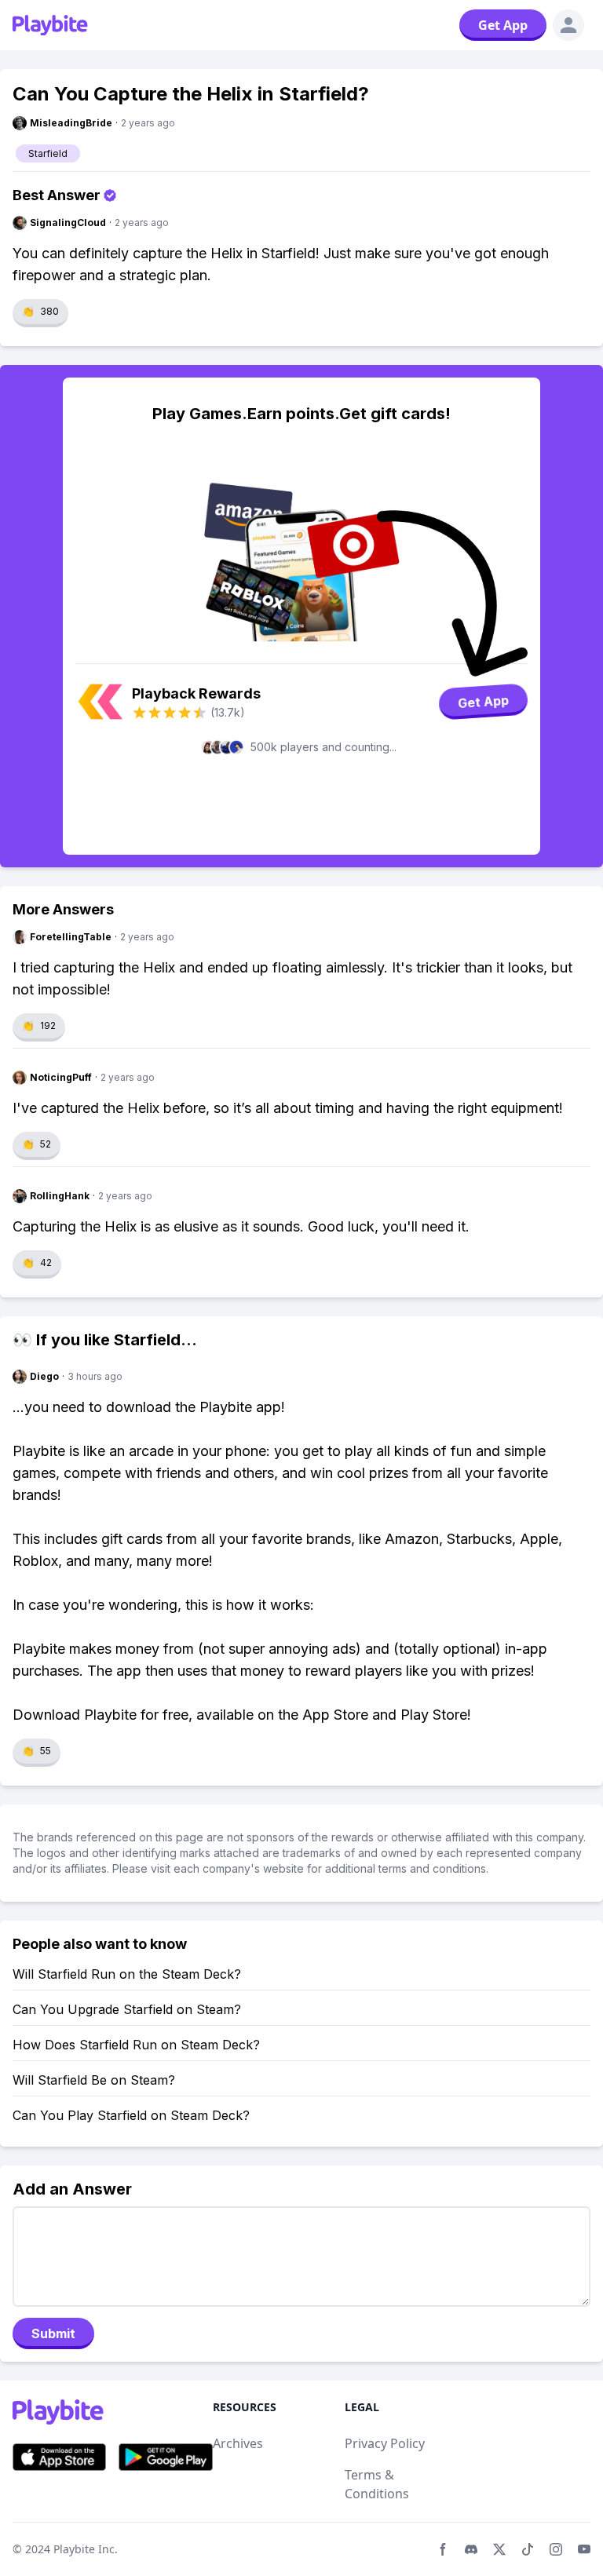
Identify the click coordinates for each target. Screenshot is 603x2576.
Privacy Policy (385, 2443)
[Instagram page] (556, 2549)
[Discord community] (471, 2549)
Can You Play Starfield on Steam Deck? (131, 2115)
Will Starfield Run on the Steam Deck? (127, 1974)
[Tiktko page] (528, 2549)
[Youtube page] (584, 2549)
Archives (238, 2443)
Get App (503, 25)
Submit (53, 2333)
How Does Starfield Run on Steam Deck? (136, 2045)
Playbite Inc (84, 2549)
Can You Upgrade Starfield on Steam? (127, 2009)
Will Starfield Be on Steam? (94, 2080)
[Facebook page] (443, 2549)
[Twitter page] (499, 2549)
